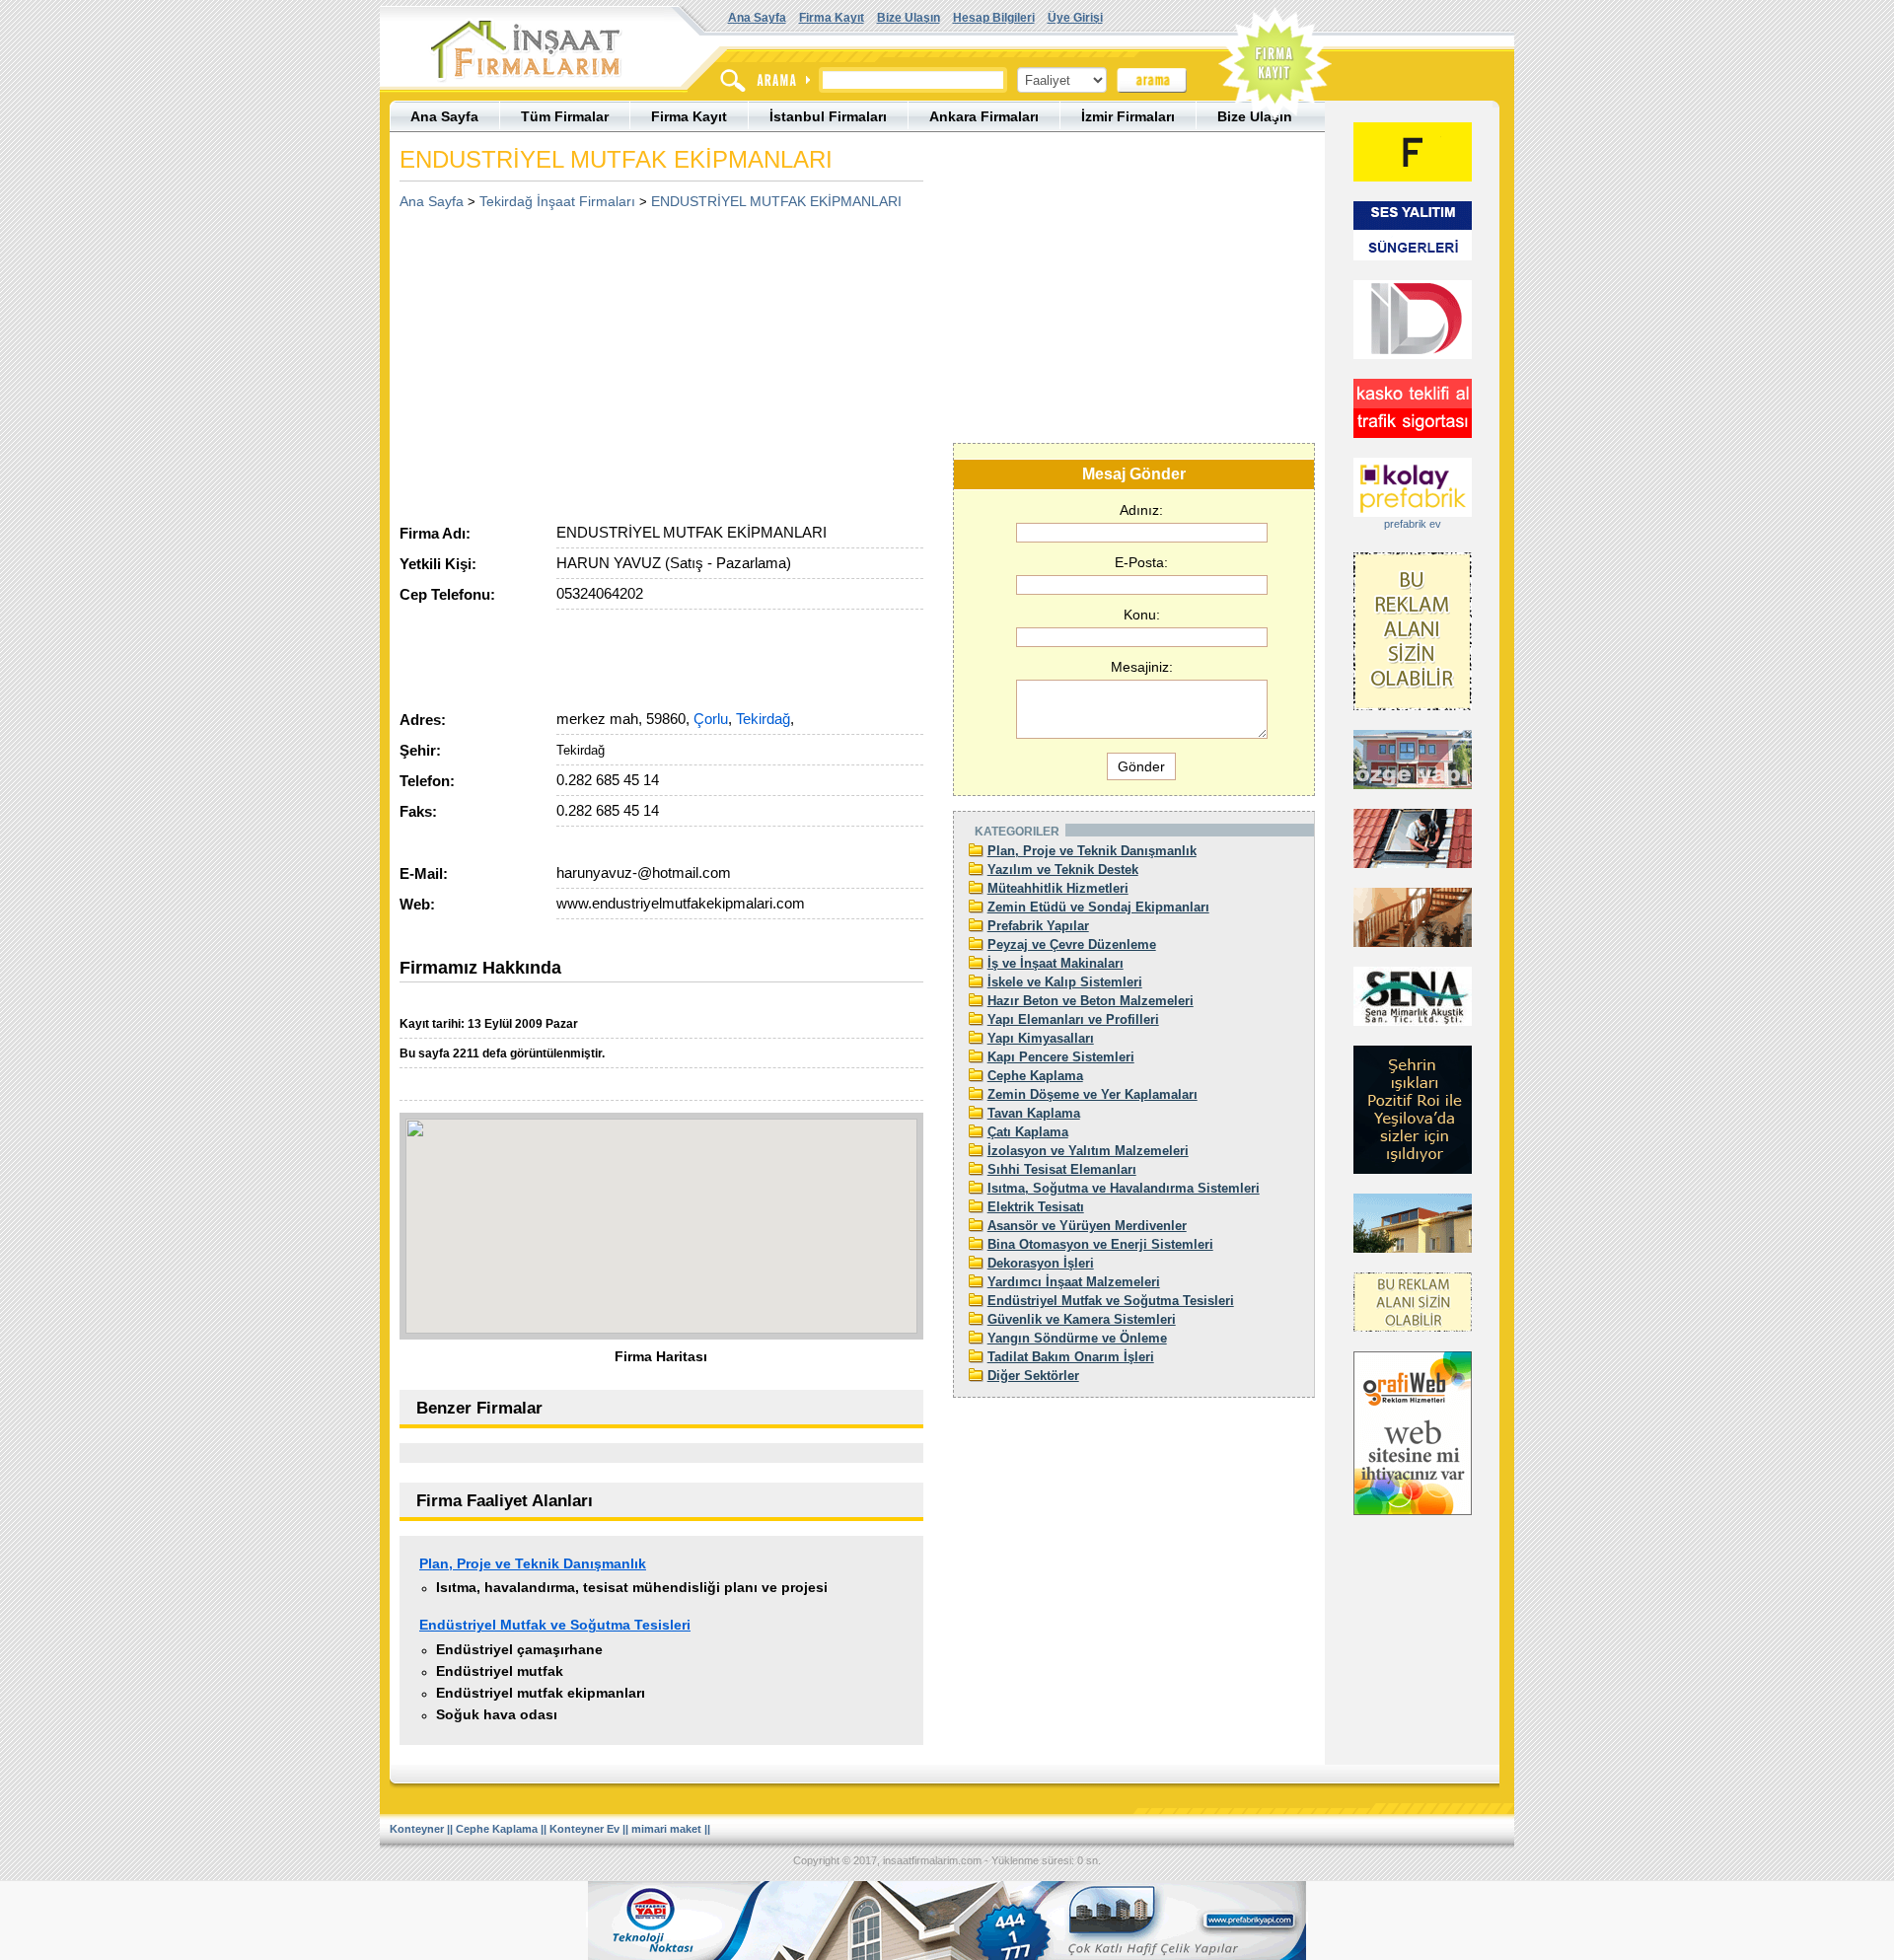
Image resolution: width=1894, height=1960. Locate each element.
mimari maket (666, 1829)
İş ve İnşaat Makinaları (1056, 963)
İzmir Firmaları (1128, 116)
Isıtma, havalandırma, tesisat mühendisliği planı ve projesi (632, 1587)
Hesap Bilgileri (994, 18)
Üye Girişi (1075, 18)
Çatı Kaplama (1028, 1132)
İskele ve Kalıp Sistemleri (1065, 982)
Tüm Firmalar (565, 116)
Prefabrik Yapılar (1038, 926)
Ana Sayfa (757, 18)
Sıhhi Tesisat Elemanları (1062, 1169)
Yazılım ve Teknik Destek (1063, 870)
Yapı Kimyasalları (1041, 1038)
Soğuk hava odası (497, 1714)
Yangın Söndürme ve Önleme (1077, 1338)
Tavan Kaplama (1034, 1113)
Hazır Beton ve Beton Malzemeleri (1091, 1001)
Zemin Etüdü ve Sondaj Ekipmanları (1098, 907)
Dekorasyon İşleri (1041, 1263)
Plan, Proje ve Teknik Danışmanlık (533, 1563)
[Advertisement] (565, 360)
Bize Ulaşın (909, 18)
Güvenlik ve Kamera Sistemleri (1082, 1319)
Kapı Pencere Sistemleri (1061, 1057)
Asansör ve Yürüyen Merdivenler (1087, 1226)
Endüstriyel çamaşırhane (519, 1649)
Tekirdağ (763, 719)
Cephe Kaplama (1035, 1076)
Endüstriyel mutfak (500, 1671)
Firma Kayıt (832, 18)
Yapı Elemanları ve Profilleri (1073, 1019)
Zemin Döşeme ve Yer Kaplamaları (1093, 1094)
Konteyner (417, 1829)
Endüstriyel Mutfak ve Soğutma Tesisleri (555, 1625)
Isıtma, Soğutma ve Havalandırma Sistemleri (1124, 1188)
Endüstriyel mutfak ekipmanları (541, 1693)
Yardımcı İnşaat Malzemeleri (1074, 1282)
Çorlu (711, 719)
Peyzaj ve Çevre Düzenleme (1072, 944)
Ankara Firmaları (984, 116)
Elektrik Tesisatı (1036, 1207)
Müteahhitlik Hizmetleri (1058, 888)
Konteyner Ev (584, 1829)
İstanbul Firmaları (828, 116)
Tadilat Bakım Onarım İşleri (1071, 1357)
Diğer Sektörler (1033, 1376)
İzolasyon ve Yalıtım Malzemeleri (1088, 1151)
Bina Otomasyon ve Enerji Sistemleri (1100, 1244)
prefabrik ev (1413, 524)
